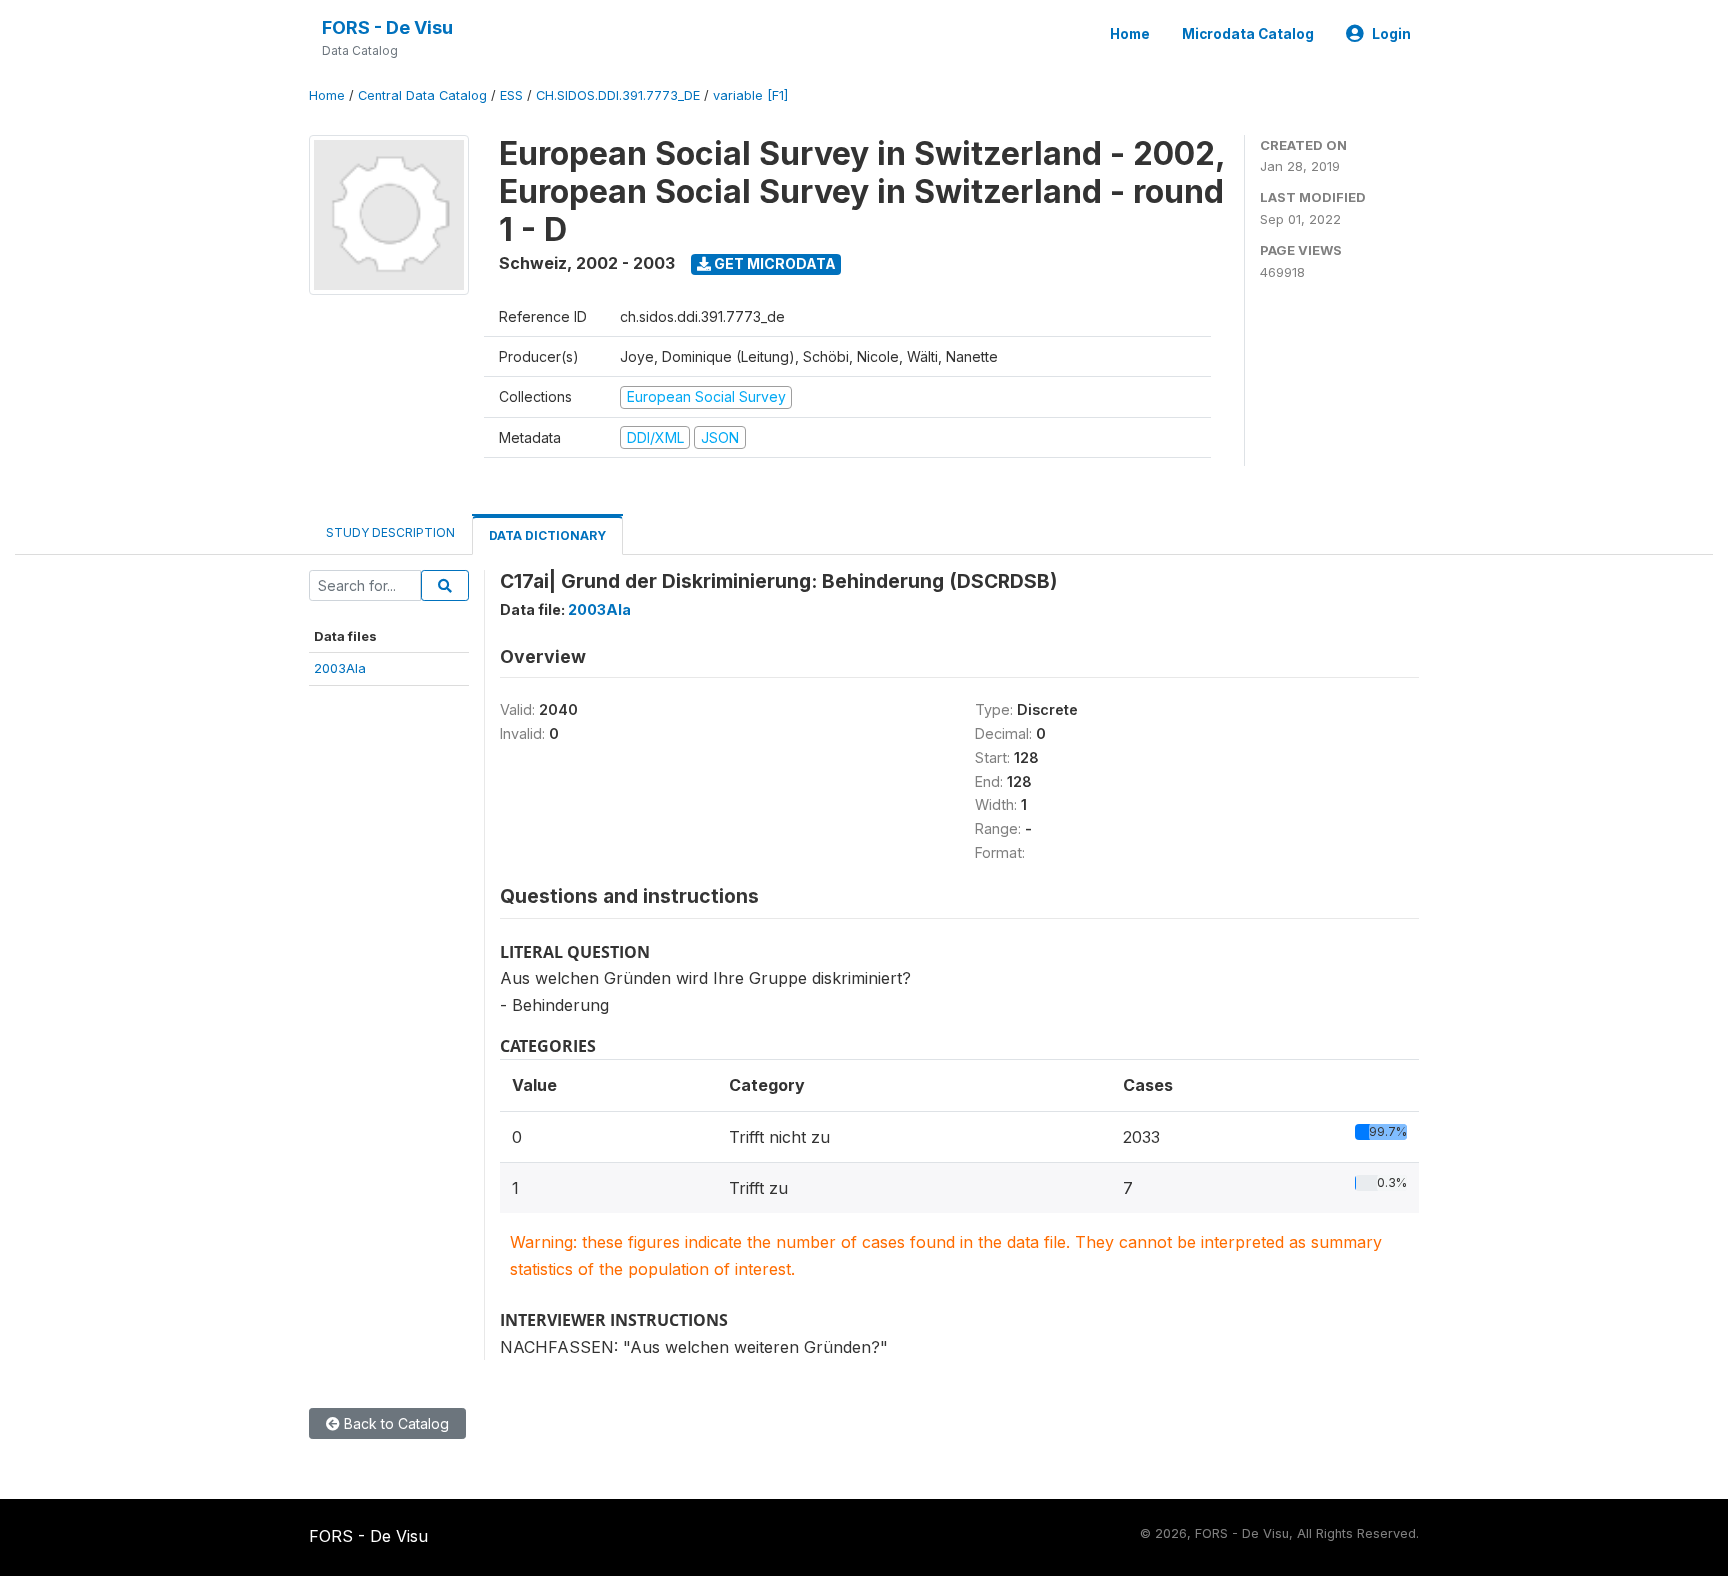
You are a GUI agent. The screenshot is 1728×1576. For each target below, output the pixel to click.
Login (1391, 34)
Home (1130, 34)
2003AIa (340, 668)
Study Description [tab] (390, 532)
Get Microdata (773, 263)
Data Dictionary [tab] (547, 535)
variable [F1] (750, 95)
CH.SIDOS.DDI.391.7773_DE (618, 95)
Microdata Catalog (1248, 34)
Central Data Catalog (422, 95)
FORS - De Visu (387, 27)
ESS (511, 95)
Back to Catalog (394, 1423)
